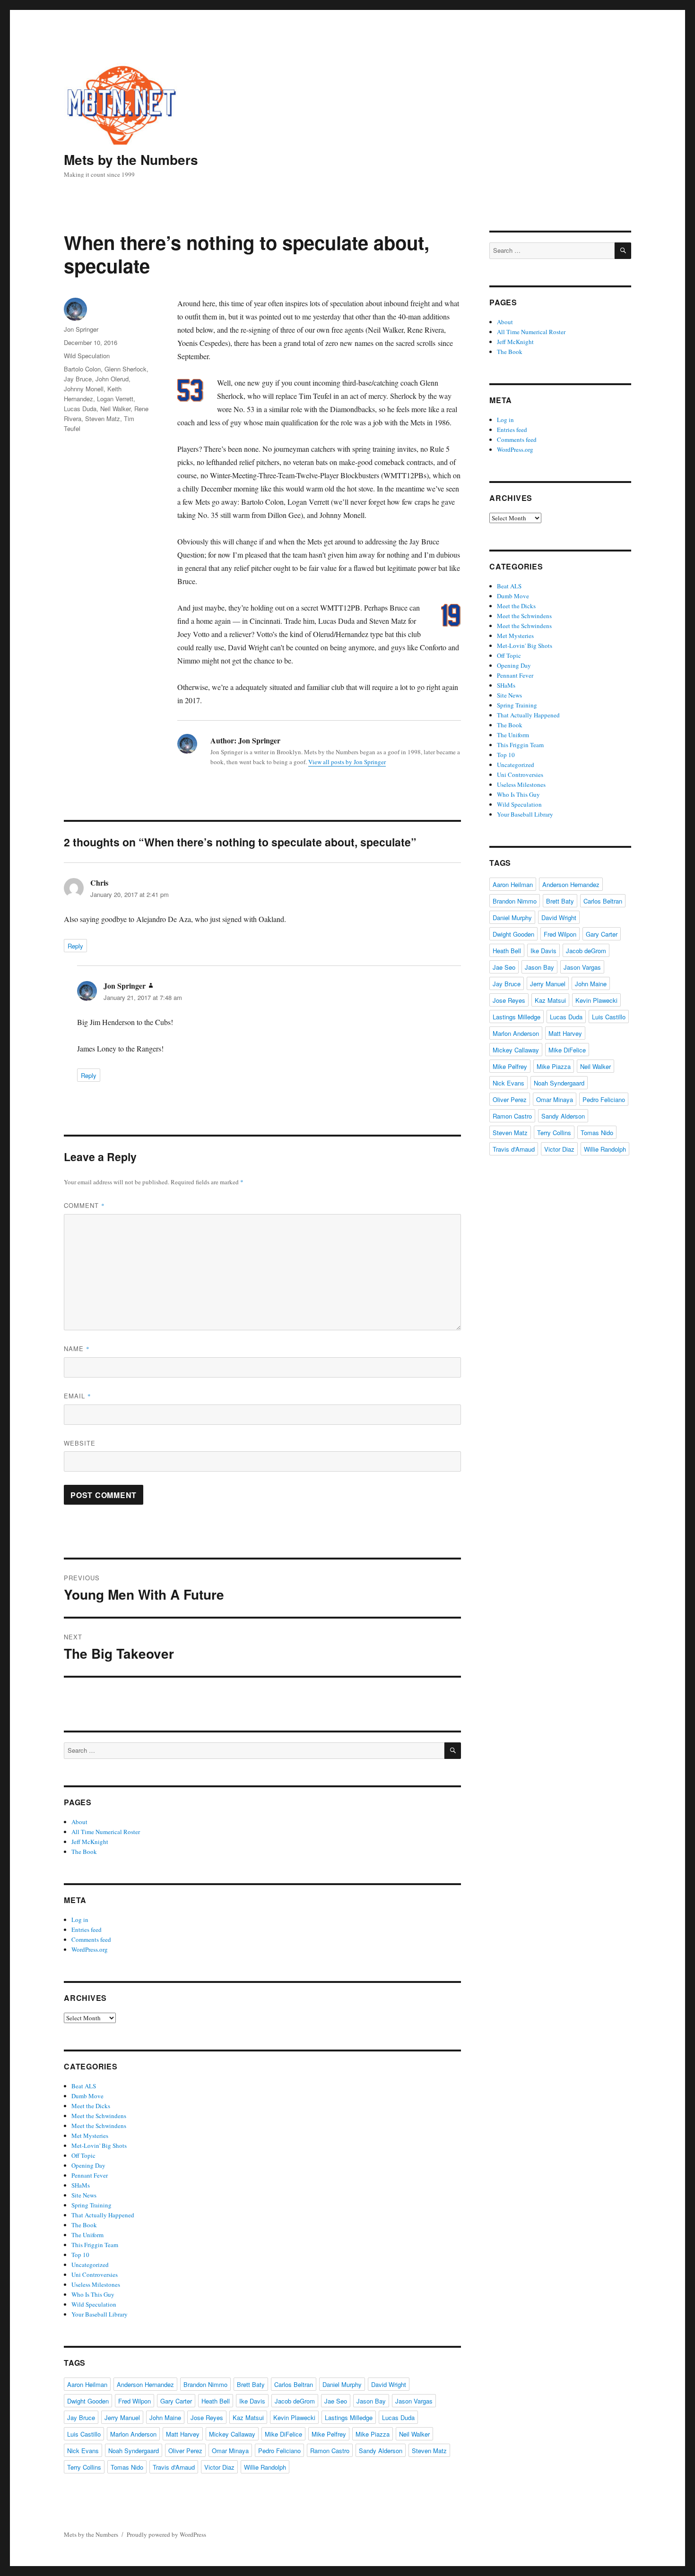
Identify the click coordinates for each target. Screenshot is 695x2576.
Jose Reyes (207, 2417)
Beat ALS (84, 2086)
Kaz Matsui (248, 2417)
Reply (75, 946)
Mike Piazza (373, 2434)
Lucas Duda (80, 409)
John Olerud (112, 379)
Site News (84, 2195)
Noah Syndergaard (134, 2451)
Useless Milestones (96, 2284)
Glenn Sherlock (126, 369)
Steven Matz (103, 418)
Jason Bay (371, 2401)
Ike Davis (252, 2401)
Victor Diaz (219, 2467)
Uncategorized (90, 2265)
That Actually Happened (103, 2215)
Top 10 (80, 2255)
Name (77, 1348)
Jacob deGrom (295, 2401)
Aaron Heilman (87, 2384)
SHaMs (81, 2185)
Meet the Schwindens (99, 2116)
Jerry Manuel (122, 2417)
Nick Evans (83, 2451)
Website (80, 1443)
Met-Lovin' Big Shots (99, 2145)
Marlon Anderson (133, 2434)
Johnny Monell (84, 389)
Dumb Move (87, 2096)
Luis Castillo (84, 2434)
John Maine (165, 2417)
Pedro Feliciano (279, 2451)
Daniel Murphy (342, 2384)
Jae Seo (336, 2401)
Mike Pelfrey (329, 2434)
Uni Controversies (95, 2274)
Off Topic (83, 2155)
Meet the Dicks (91, 2106)
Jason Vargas (414, 2401)
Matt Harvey (183, 2434)
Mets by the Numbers (131, 159)
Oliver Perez (185, 2451)
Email (78, 1396)
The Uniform (87, 2235)
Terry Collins (84, 2467)
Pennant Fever (90, 2175)
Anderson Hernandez (145, 2384)
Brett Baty (251, 2384)
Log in (80, 1920)
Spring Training (91, 2205)
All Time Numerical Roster (106, 1832)
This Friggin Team (95, 2245)
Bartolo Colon (82, 369)
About (79, 1822)
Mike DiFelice (283, 2434)
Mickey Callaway (232, 2434)
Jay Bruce (78, 379)
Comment (84, 1205)
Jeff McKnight (90, 1842)
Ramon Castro (330, 2451)
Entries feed (87, 1930)
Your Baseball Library (100, 2314)
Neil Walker (115, 409)
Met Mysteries (90, 2136)
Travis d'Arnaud (174, 2467)
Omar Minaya (230, 2451)
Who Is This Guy (93, 2294)
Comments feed (91, 1939)
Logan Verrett (115, 399)
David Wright (389, 2384)
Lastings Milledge (349, 2417)
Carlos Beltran (294, 2384)
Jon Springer (81, 329)
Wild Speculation (87, 356)
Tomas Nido (127, 2467)
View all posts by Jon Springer (347, 762)
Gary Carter (176, 2401)
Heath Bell (216, 2401)
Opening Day (88, 2165)
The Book (84, 1852)
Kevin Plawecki (294, 2417)
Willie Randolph (265, 2467)
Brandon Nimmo (205, 2384)
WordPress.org (90, 1949)
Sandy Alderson (381, 2451)
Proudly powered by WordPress (166, 2534)
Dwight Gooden (88, 2401)
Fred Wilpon (135, 2401)
